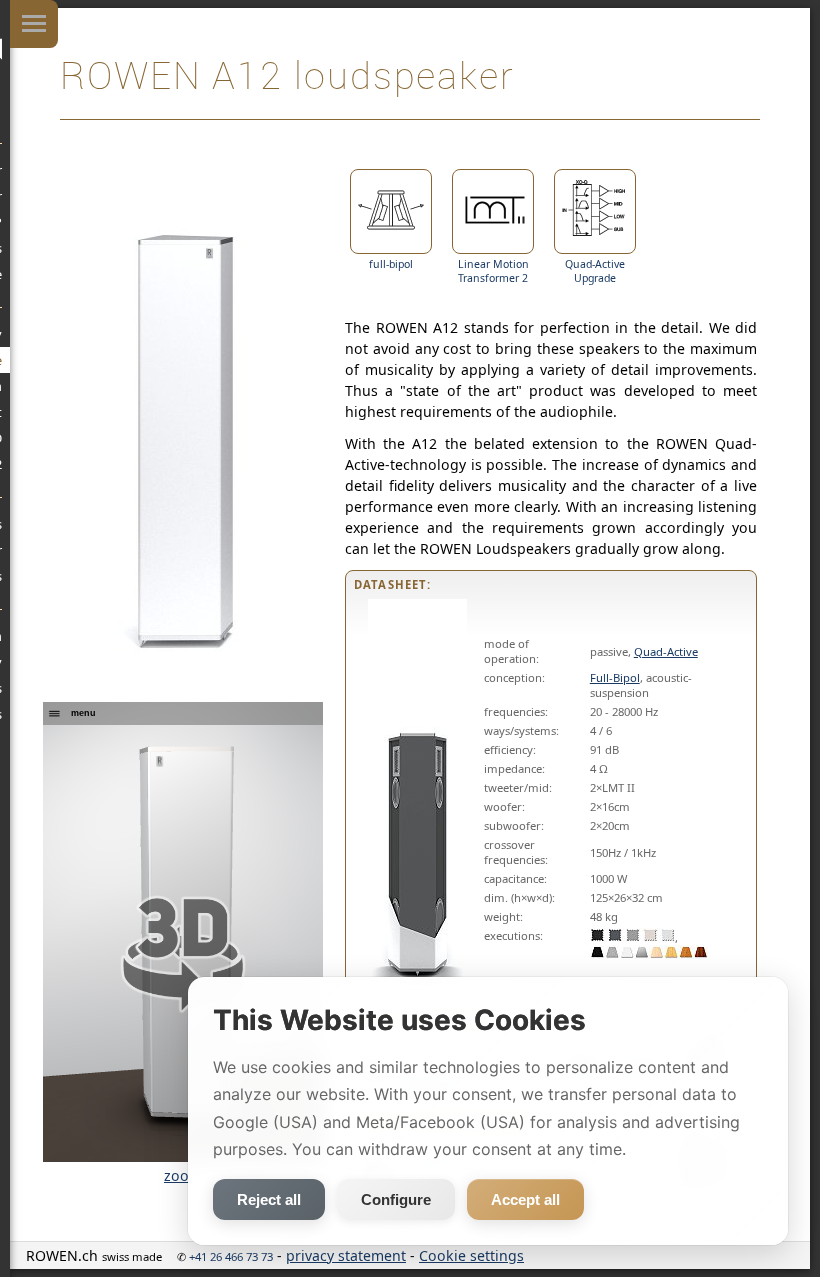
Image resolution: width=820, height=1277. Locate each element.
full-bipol (391, 264)
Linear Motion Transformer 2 (493, 271)
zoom (183, 1175)
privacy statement (346, 1255)
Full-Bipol (615, 677)
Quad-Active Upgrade (595, 271)
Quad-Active (666, 651)
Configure (396, 1199)
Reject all (269, 1199)
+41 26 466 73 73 (231, 1256)
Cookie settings (471, 1255)
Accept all (525, 1199)
